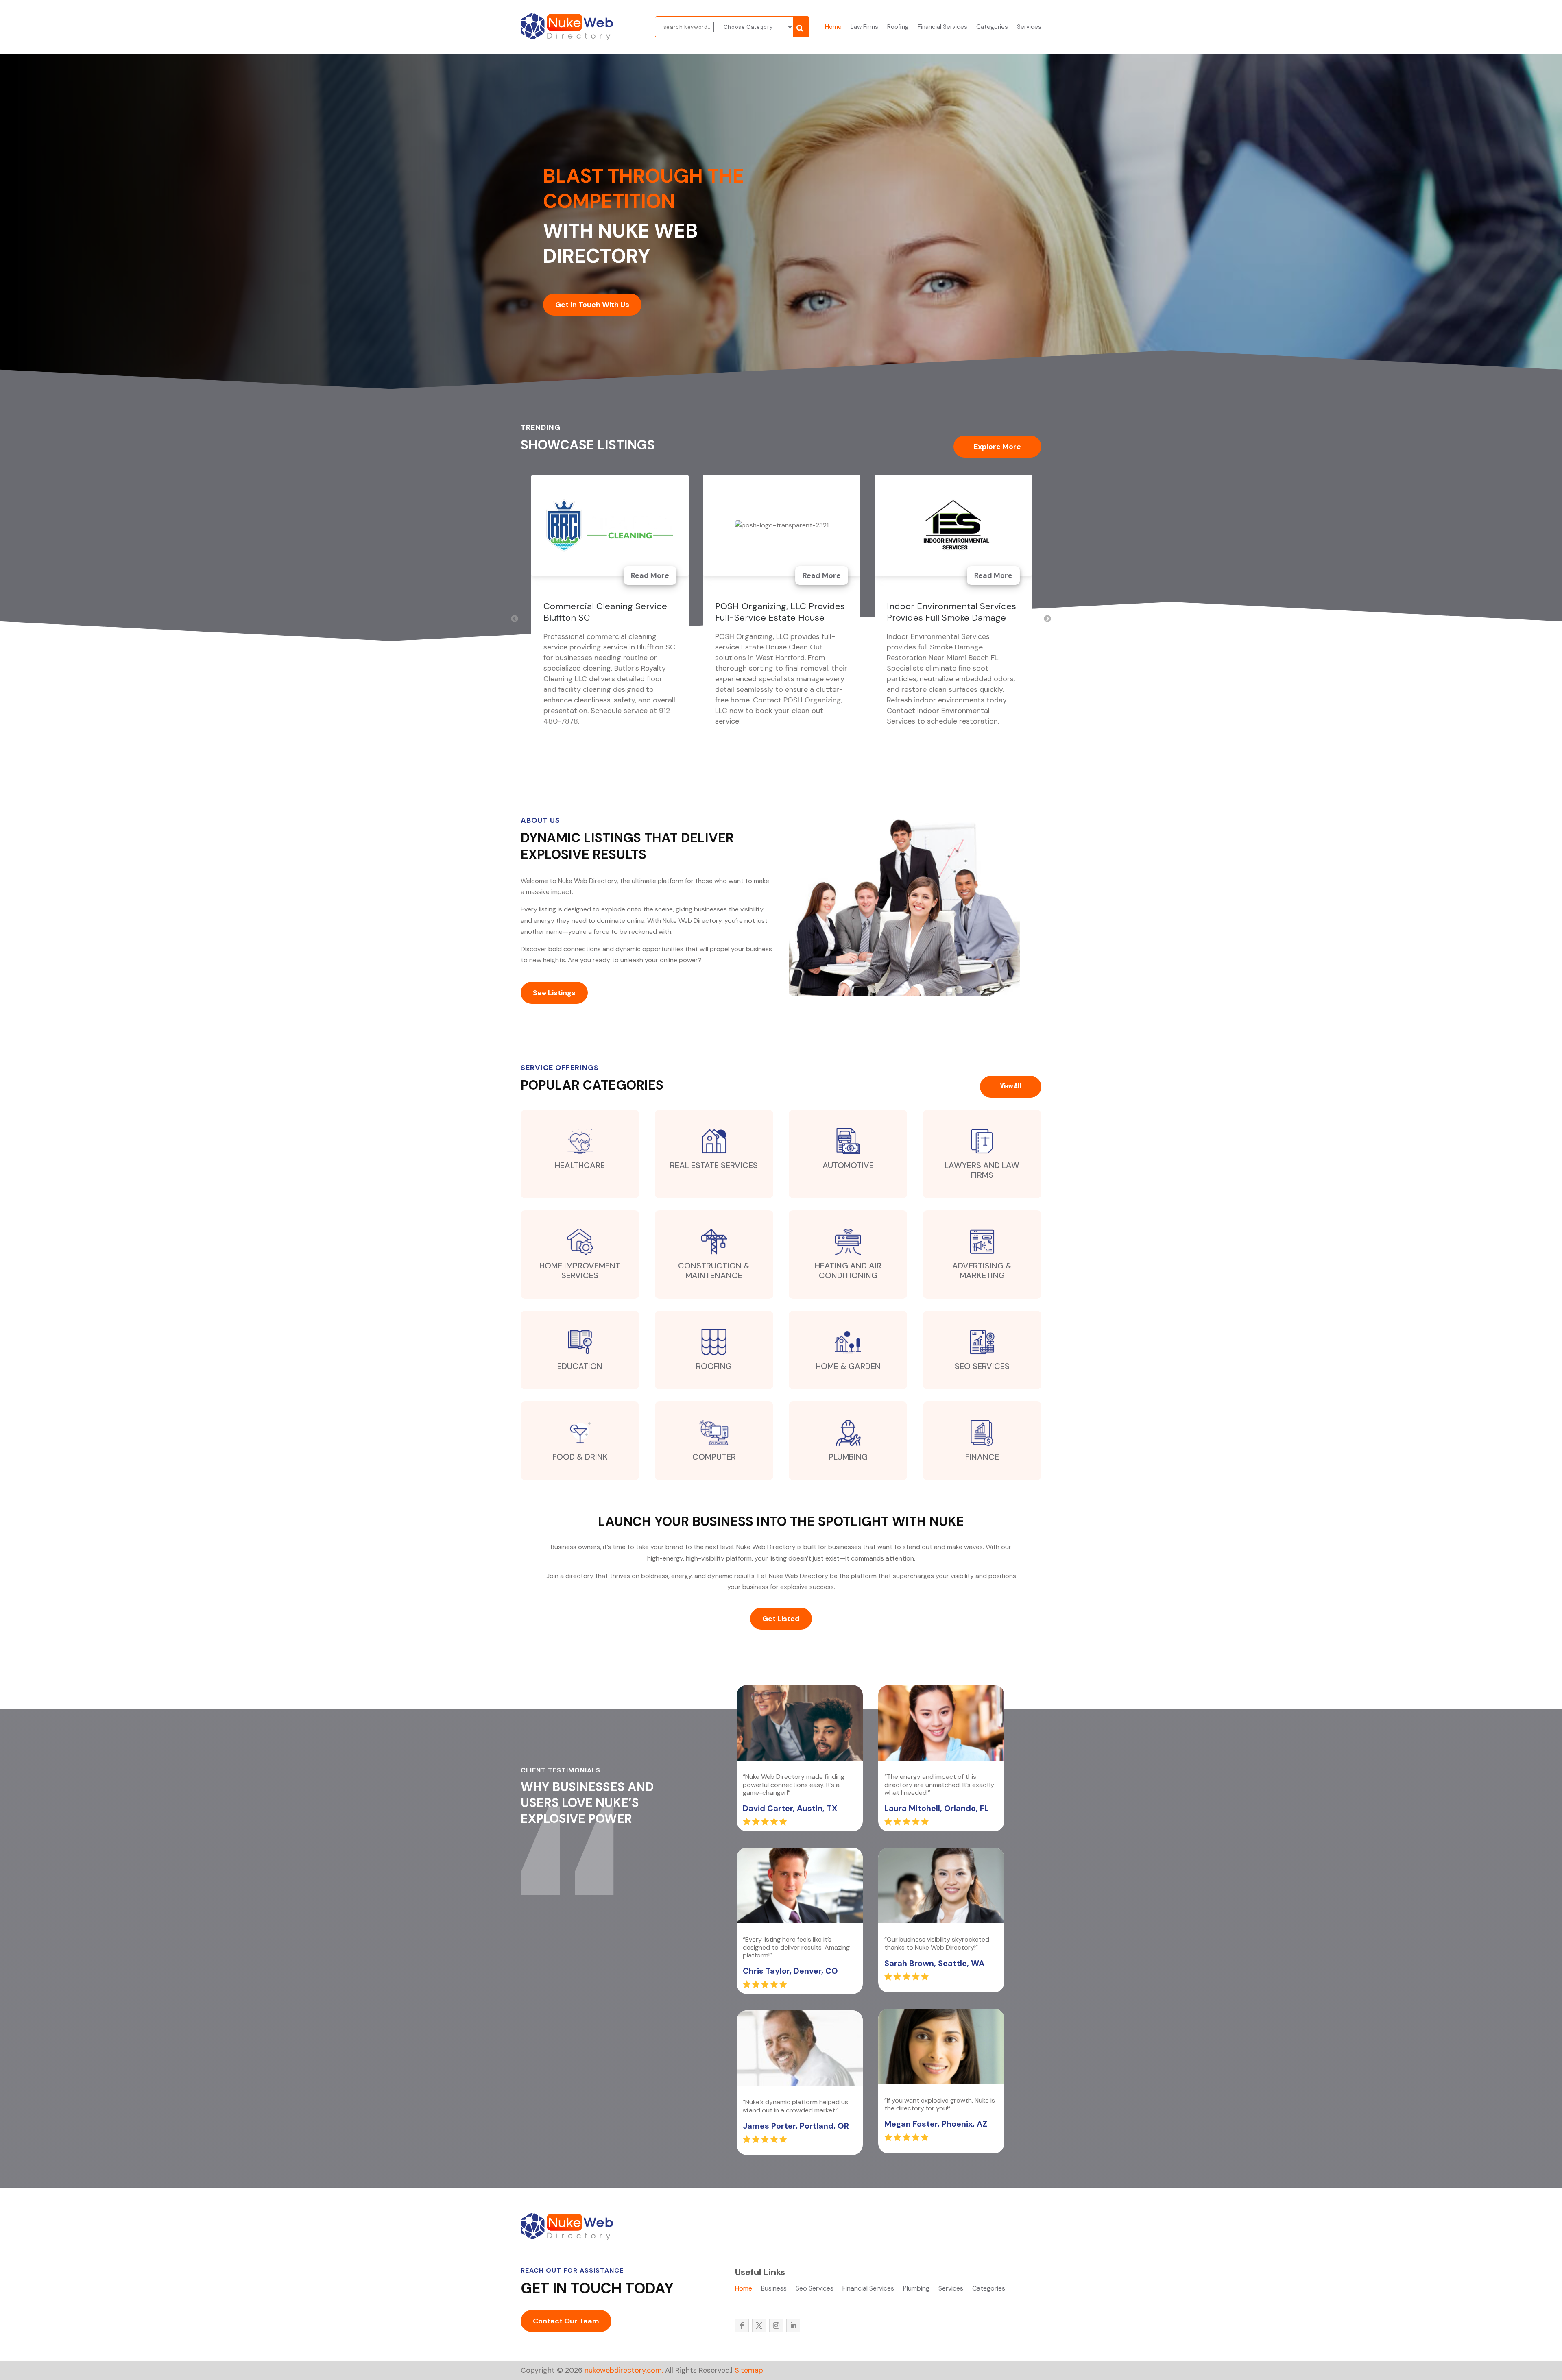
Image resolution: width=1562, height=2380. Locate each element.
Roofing (898, 27)
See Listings (554, 993)
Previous (515, 619)
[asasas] (801, 27)
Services (1029, 27)
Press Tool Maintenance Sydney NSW (593, 612)
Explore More (997, 447)
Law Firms (864, 27)
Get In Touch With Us (592, 305)
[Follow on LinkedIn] (793, 2326)
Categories (992, 27)
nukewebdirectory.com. (623, 2370)
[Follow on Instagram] (776, 2326)
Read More (650, 575)
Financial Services (942, 27)
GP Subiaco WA (747, 606)
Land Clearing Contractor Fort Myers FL (951, 612)
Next (1047, 619)
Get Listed (781, 1619)
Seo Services (815, 2289)
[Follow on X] (759, 2326)
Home (833, 27)
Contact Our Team (566, 2321)
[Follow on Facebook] (742, 2326)
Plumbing (916, 2289)
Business (774, 2289)
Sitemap (749, 2370)
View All (1011, 1087)
